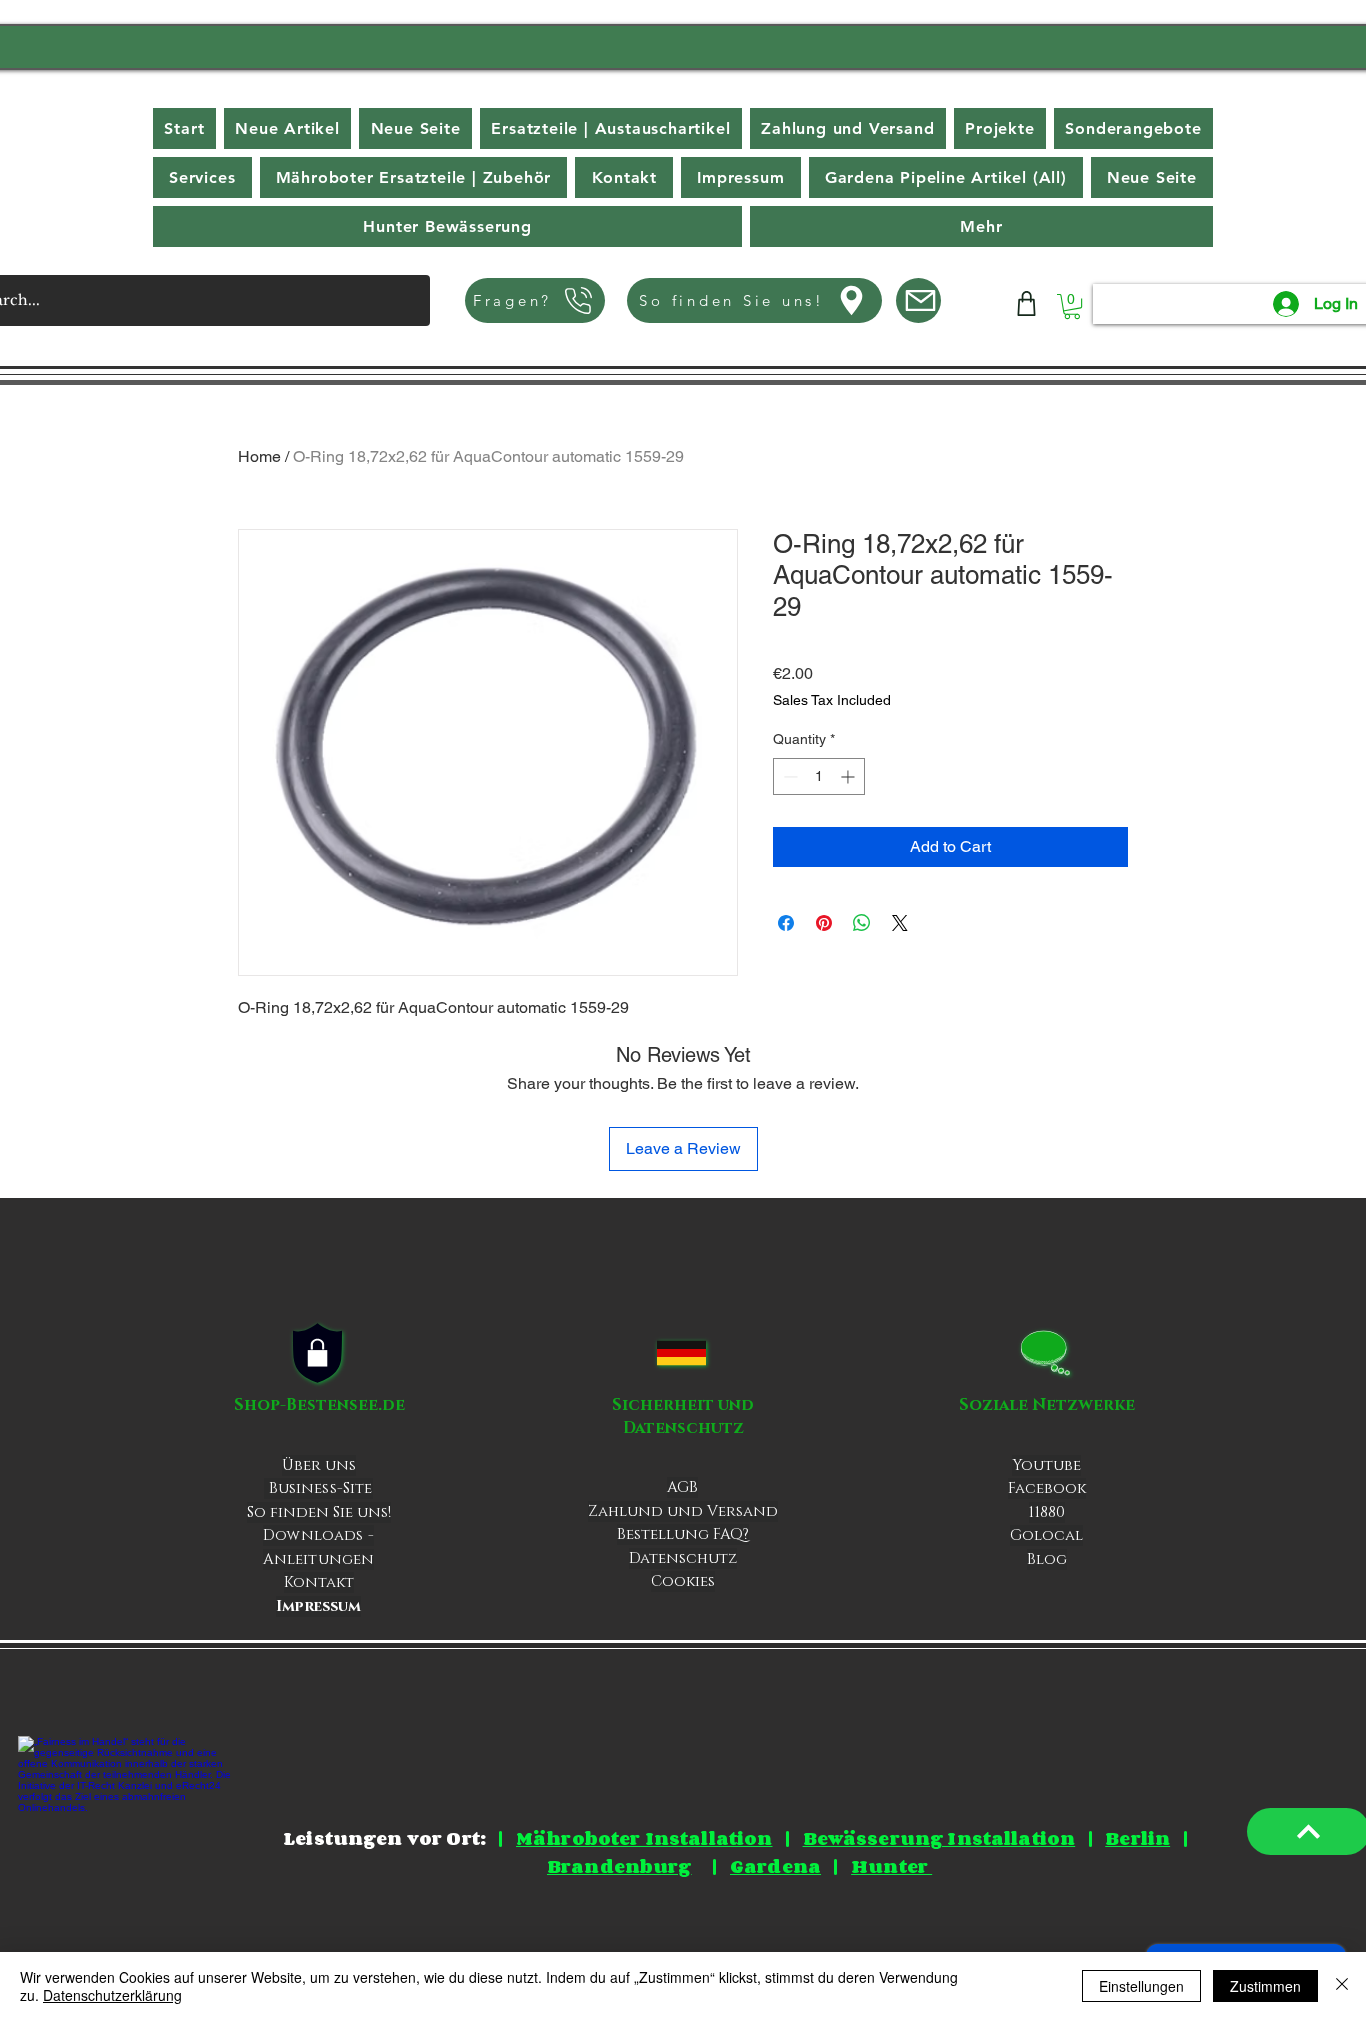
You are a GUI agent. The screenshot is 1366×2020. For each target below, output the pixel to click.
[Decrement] (788, 776)
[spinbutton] (819, 776)
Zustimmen (1265, 1986)
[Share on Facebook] (786, 923)
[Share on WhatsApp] (862, 923)
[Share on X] (900, 923)
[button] (981, 226)
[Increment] (849, 776)
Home (259, 456)
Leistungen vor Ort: (384, 1838)
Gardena (775, 1866)
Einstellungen (1141, 1986)
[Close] (1342, 1986)
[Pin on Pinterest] (824, 923)
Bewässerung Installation (939, 1838)
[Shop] (1026, 303)
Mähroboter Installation (644, 1838)
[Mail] (918, 300)
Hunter (891, 1866)
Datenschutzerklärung (112, 1995)
